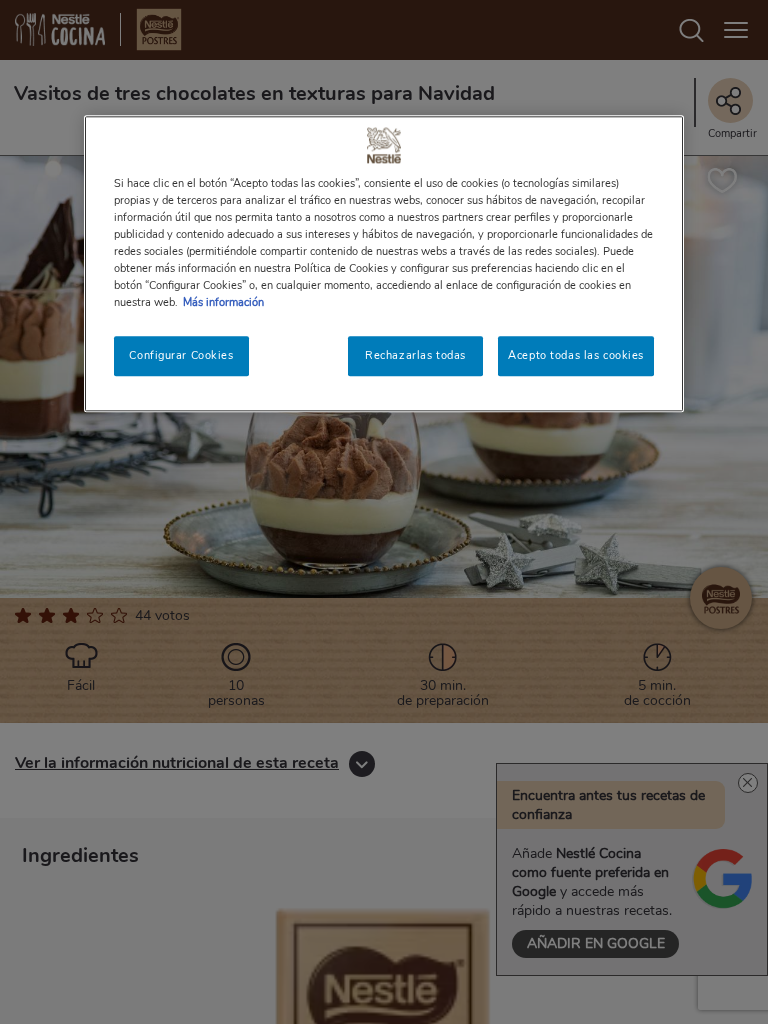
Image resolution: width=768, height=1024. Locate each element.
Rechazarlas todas (415, 355)
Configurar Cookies (181, 355)
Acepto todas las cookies (576, 355)
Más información (223, 302)
